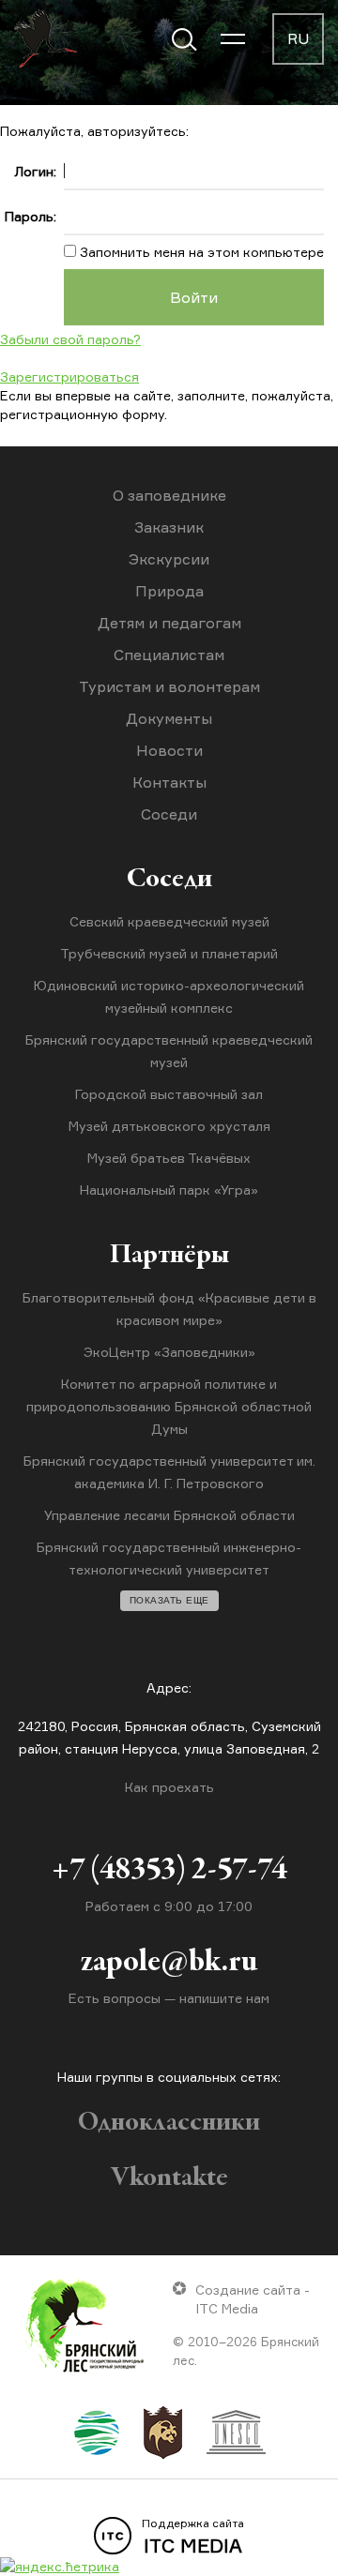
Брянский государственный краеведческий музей (169, 1051)
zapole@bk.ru (169, 1963)
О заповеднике (169, 495)
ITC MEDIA (193, 2537)
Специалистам (169, 655)
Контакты (169, 782)
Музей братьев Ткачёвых (169, 1158)
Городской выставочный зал (169, 1094)
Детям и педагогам (169, 623)
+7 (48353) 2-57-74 (169, 1871)
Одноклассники (169, 2123)
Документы (169, 718)
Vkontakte (169, 2178)
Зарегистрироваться (69, 377)
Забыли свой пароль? (70, 339)
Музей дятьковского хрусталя (169, 1126)
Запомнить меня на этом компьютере (200, 252)
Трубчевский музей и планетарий (169, 953)
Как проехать (169, 1787)
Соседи (169, 814)
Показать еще (169, 1600)
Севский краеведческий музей (169, 921)
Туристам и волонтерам (169, 686)
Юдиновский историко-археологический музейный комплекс (169, 996)
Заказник (169, 527)
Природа (169, 591)
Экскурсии (169, 559)
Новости (169, 750)
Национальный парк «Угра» (169, 1190)
